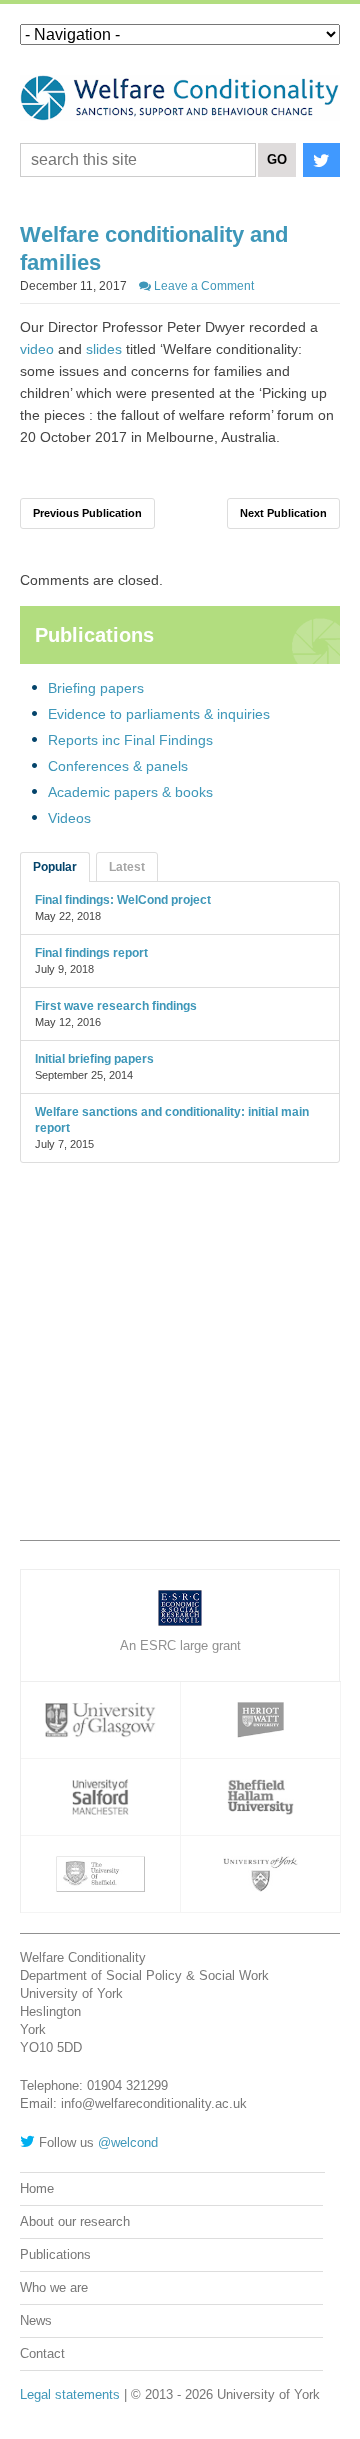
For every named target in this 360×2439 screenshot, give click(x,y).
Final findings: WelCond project (123, 900)
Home (37, 2188)
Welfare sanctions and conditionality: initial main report (172, 1120)
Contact (42, 2353)
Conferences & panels (118, 766)
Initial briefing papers (94, 1059)
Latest (127, 867)
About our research (75, 2221)
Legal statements (70, 2394)
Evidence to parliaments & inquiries (159, 714)
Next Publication (283, 513)
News (36, 2320)
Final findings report (91, 953)
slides (104, 349)
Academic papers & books (130, 792)
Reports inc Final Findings (130, 740)
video (37, 349)
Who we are (54, 2287)
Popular (55, 867)
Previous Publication (87, 513)
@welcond (128, 2142)
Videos (69, 818)
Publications (55, 2254)
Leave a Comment (202, 286)
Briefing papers (96, 688)
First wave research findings (116, 1006)
